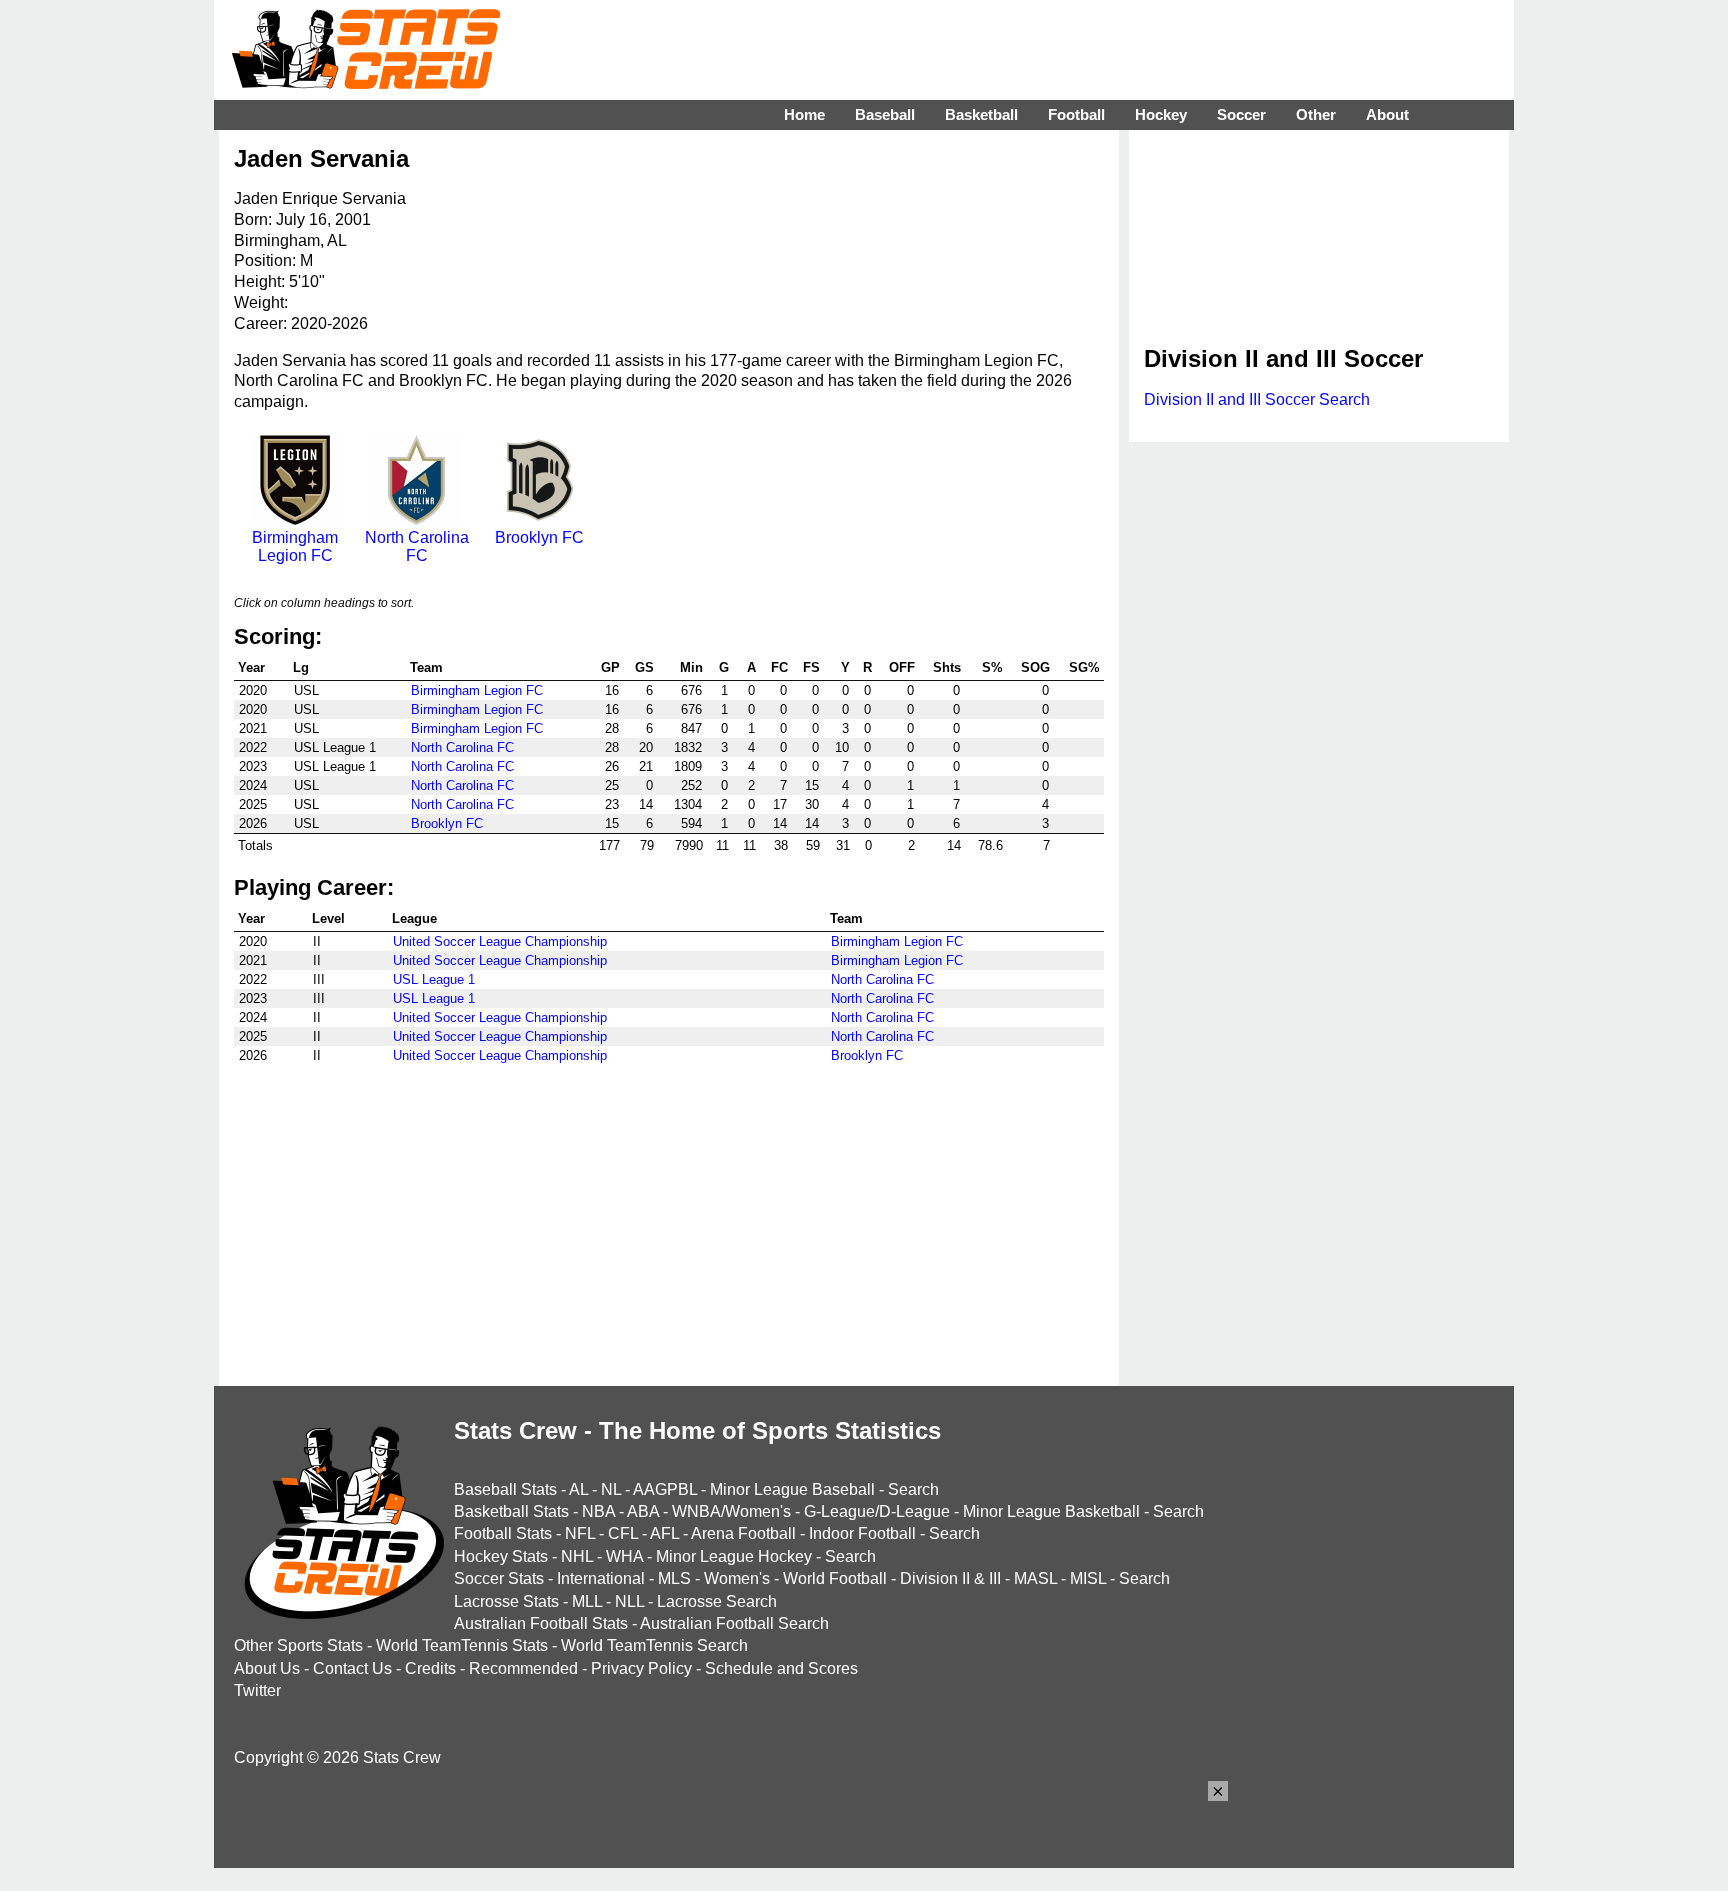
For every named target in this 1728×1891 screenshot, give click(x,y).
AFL (664, 1533)
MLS (674, 1578)
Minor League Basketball (1051, 1511)
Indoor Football (862, 1533)
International (601, 1578)
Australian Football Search (734, 1623)
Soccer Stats (499, 1578)
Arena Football (743, 1533)
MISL (1088, 1578)
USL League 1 (434, 979)
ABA (643, 1511)
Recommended (523, 1668)
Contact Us (352, 1668)
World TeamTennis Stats (462, 1645)
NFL (580, 1533)
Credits (430, 1668)
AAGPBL (665, 1489)
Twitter (257, 1690)
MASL (1035, 1578)
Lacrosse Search (717, 1601)
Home (804, 114)
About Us (267, 1668)
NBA (598, 1511)
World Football (835, 1578)
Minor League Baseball (792, 1489)
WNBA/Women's (731, 1511)
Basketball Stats (511, 1511)
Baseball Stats (505, 1489)
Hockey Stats (501, 1556)
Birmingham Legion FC (295, 546)
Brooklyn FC (539, 537)
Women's (737, 1578)
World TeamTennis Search (654, 1645)
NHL (577, 1556)
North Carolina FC (417, 546)
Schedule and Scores (781, 1668)
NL (611, 1489)
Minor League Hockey (734, 1556)
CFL (623, 1533)
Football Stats (503, 1533)
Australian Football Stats (541, 1623)
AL (578, 1489)
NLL (629, 1601)
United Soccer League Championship (500, 941)
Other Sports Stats (298, 1645)
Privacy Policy (641, 1668)
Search (913, 1489)
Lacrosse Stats (506, 1601)
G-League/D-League (877, 1511)
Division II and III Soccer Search (1257, 399)
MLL (587, 1601)
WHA (624, 1556)
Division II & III (950, 1578)
